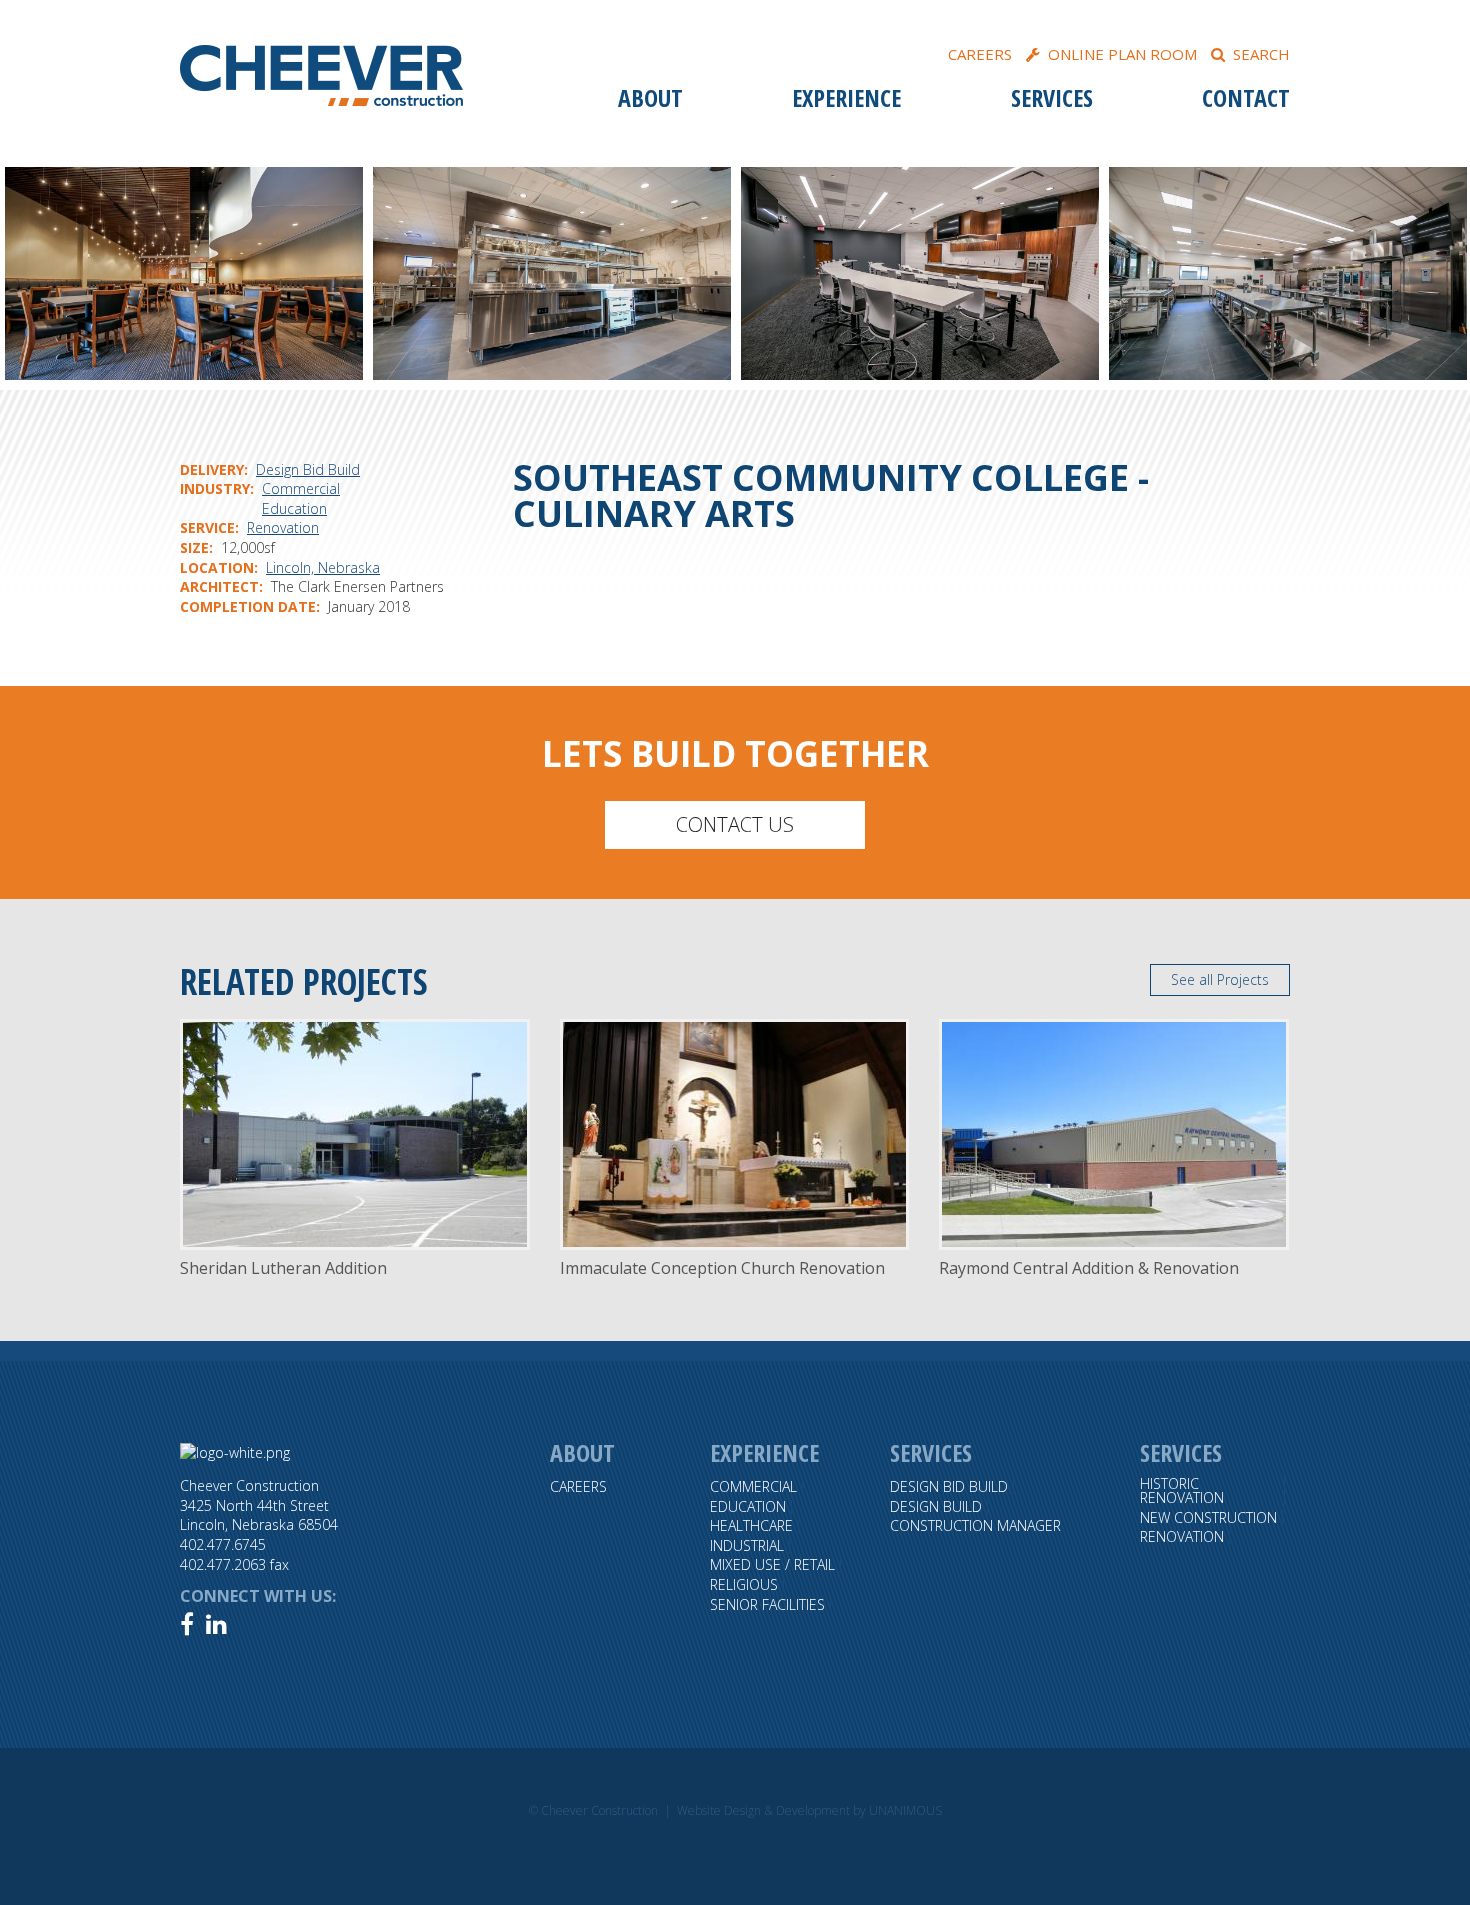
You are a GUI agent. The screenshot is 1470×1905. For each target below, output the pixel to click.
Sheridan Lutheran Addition (283, 1268)
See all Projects (1220, 979)
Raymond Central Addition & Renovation (1089, 1268)
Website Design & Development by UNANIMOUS (809, 1810)
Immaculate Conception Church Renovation (722, 1268)
